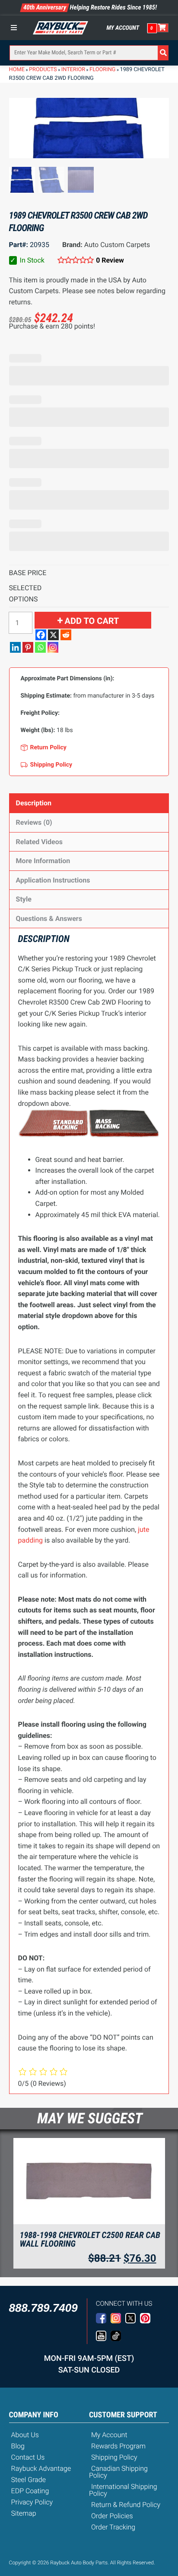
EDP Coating (30, 2491)
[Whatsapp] (40, 647)
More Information (43, 861)
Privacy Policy (32, 2502)
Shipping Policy (114, 2457)
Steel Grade (29, 2480)
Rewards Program (118, 2446)
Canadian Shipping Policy (118, 2472)
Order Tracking (113, 2527)
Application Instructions (53, 880)
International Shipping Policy (123, 2490)
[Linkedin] (15, 647)
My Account (123, 28)
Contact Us (28, 2457)
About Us (25, 2435)
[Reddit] (66, 635)
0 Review (110, 260)
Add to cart (92, 621)
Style (24, 899)
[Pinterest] (28, 647)
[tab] (89, 803)
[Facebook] (41, 635)
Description (34, 803)
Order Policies (112, 2516)
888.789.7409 (43, 2308)
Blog (18, 2446)
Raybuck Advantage (41, 2468)
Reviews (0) (34, 822)
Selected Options (25, 593)
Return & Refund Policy (126, 2505)
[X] (53, 635)
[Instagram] (53, 647)
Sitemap (24, 2513)
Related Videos (39, 842)
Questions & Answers (49, 919)
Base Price (28, 573)
